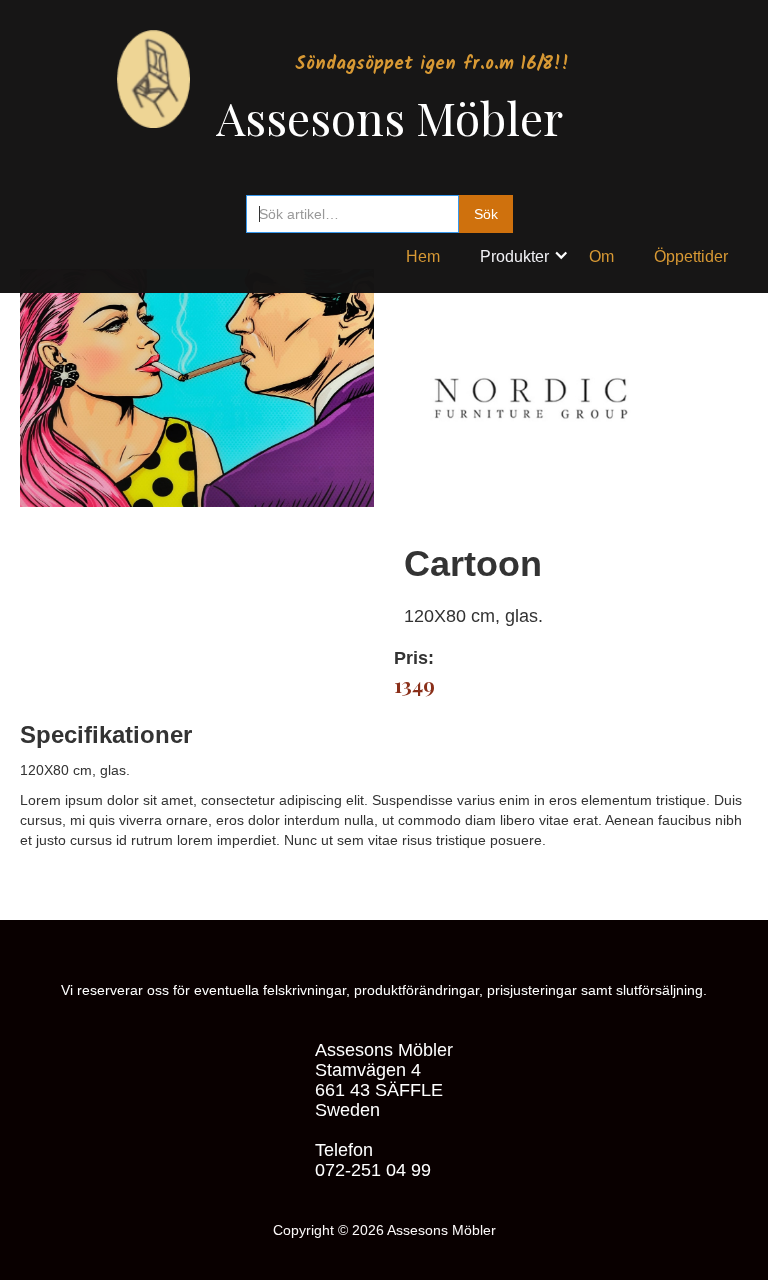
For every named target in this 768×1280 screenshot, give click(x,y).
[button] (524, 252)
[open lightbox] (197, 440)
